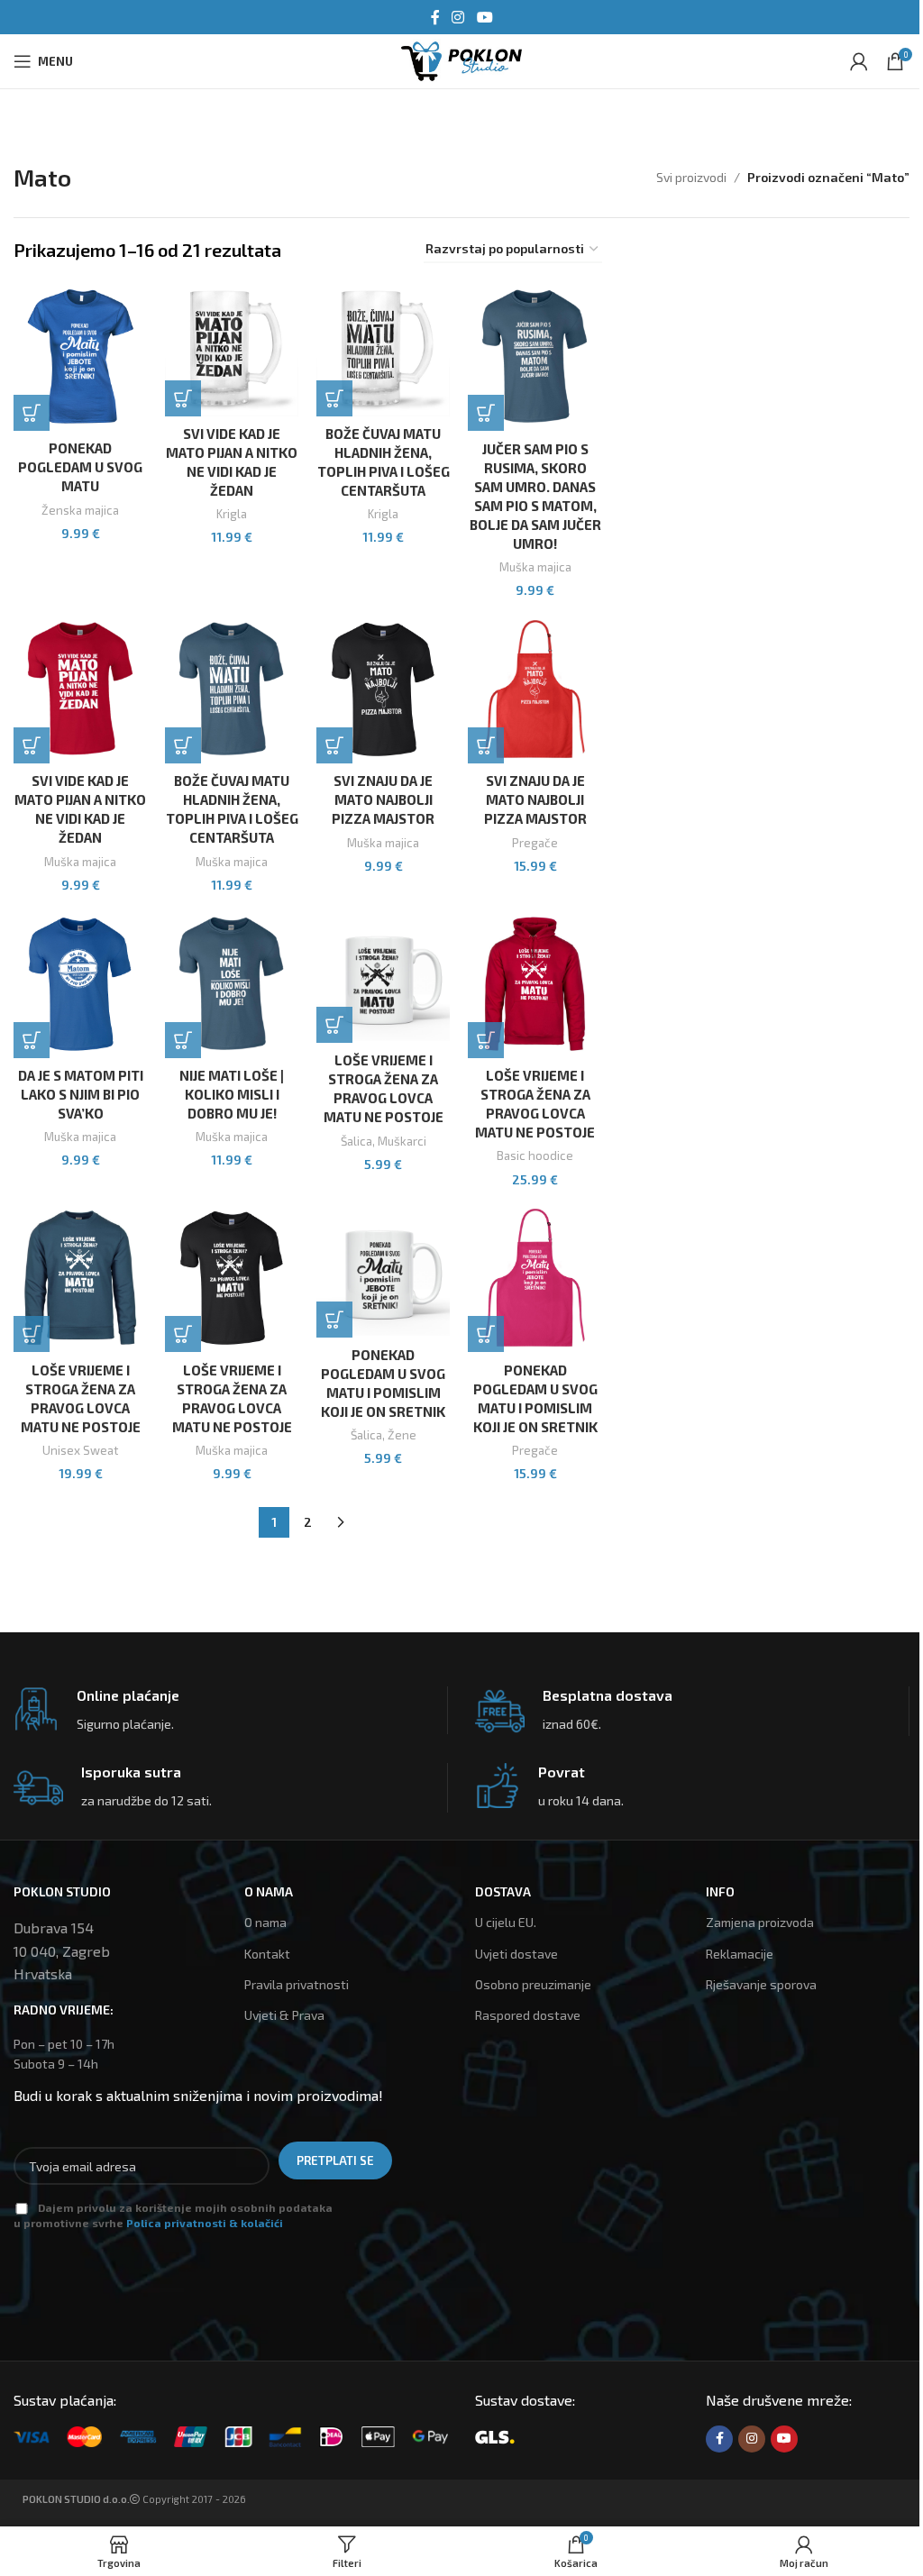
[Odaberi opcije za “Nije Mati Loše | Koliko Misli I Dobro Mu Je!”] (183, 1040)
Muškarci (402, 1141)
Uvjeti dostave (516, 1954)
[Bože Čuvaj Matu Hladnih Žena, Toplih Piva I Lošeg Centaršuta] (383, 349)
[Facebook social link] (435, 17)
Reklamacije (740, 1954)
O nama (265, 1922)
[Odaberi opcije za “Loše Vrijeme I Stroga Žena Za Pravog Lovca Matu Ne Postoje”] (486, 1040)
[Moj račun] (859, 61)
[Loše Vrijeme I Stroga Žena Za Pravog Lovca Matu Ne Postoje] (383, 976)
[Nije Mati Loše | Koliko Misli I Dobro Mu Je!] (232, 984)
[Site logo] (461, 59)
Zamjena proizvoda (760, 1922)
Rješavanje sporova (761, 1984)
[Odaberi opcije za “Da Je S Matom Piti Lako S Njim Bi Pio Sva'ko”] (32, 1040)
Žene (402, 1435)
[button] (183, 398)
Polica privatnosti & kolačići (205, 2223)
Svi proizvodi (691, 177)
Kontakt (267, 1954)
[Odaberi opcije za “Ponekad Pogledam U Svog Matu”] (32, 413)
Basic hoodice (535, 1156)
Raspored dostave (528, 2015)
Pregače (535, 843)
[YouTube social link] (484, 17)
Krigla (232, 514)
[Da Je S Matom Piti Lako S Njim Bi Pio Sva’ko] (80, 984)
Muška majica (535, 567)
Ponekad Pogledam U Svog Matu (80, 467)
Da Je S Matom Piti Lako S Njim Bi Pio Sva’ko (81, 1094)
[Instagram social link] (458, 17)
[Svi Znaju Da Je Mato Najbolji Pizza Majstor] (383, 689)
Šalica (356, 1141)
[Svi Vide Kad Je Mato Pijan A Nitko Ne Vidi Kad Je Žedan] (232, 349)
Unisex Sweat (80, 1450)
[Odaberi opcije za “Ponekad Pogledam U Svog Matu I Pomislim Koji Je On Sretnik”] (486, 1334)
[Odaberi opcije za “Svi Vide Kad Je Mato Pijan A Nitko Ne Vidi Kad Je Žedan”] (32, 745)
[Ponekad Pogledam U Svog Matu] (80, 356)
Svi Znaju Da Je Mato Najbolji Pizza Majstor (383, 799)
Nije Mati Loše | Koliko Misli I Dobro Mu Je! (232, 1094)
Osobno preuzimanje (533, 1984)
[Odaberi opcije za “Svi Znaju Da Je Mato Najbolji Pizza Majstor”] (334, 745)
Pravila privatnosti (297, 1984)
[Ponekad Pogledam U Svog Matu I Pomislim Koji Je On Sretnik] (383, 1270)
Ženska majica (80, 510)
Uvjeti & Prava (284, 2015)
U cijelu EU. (506, 1922)
